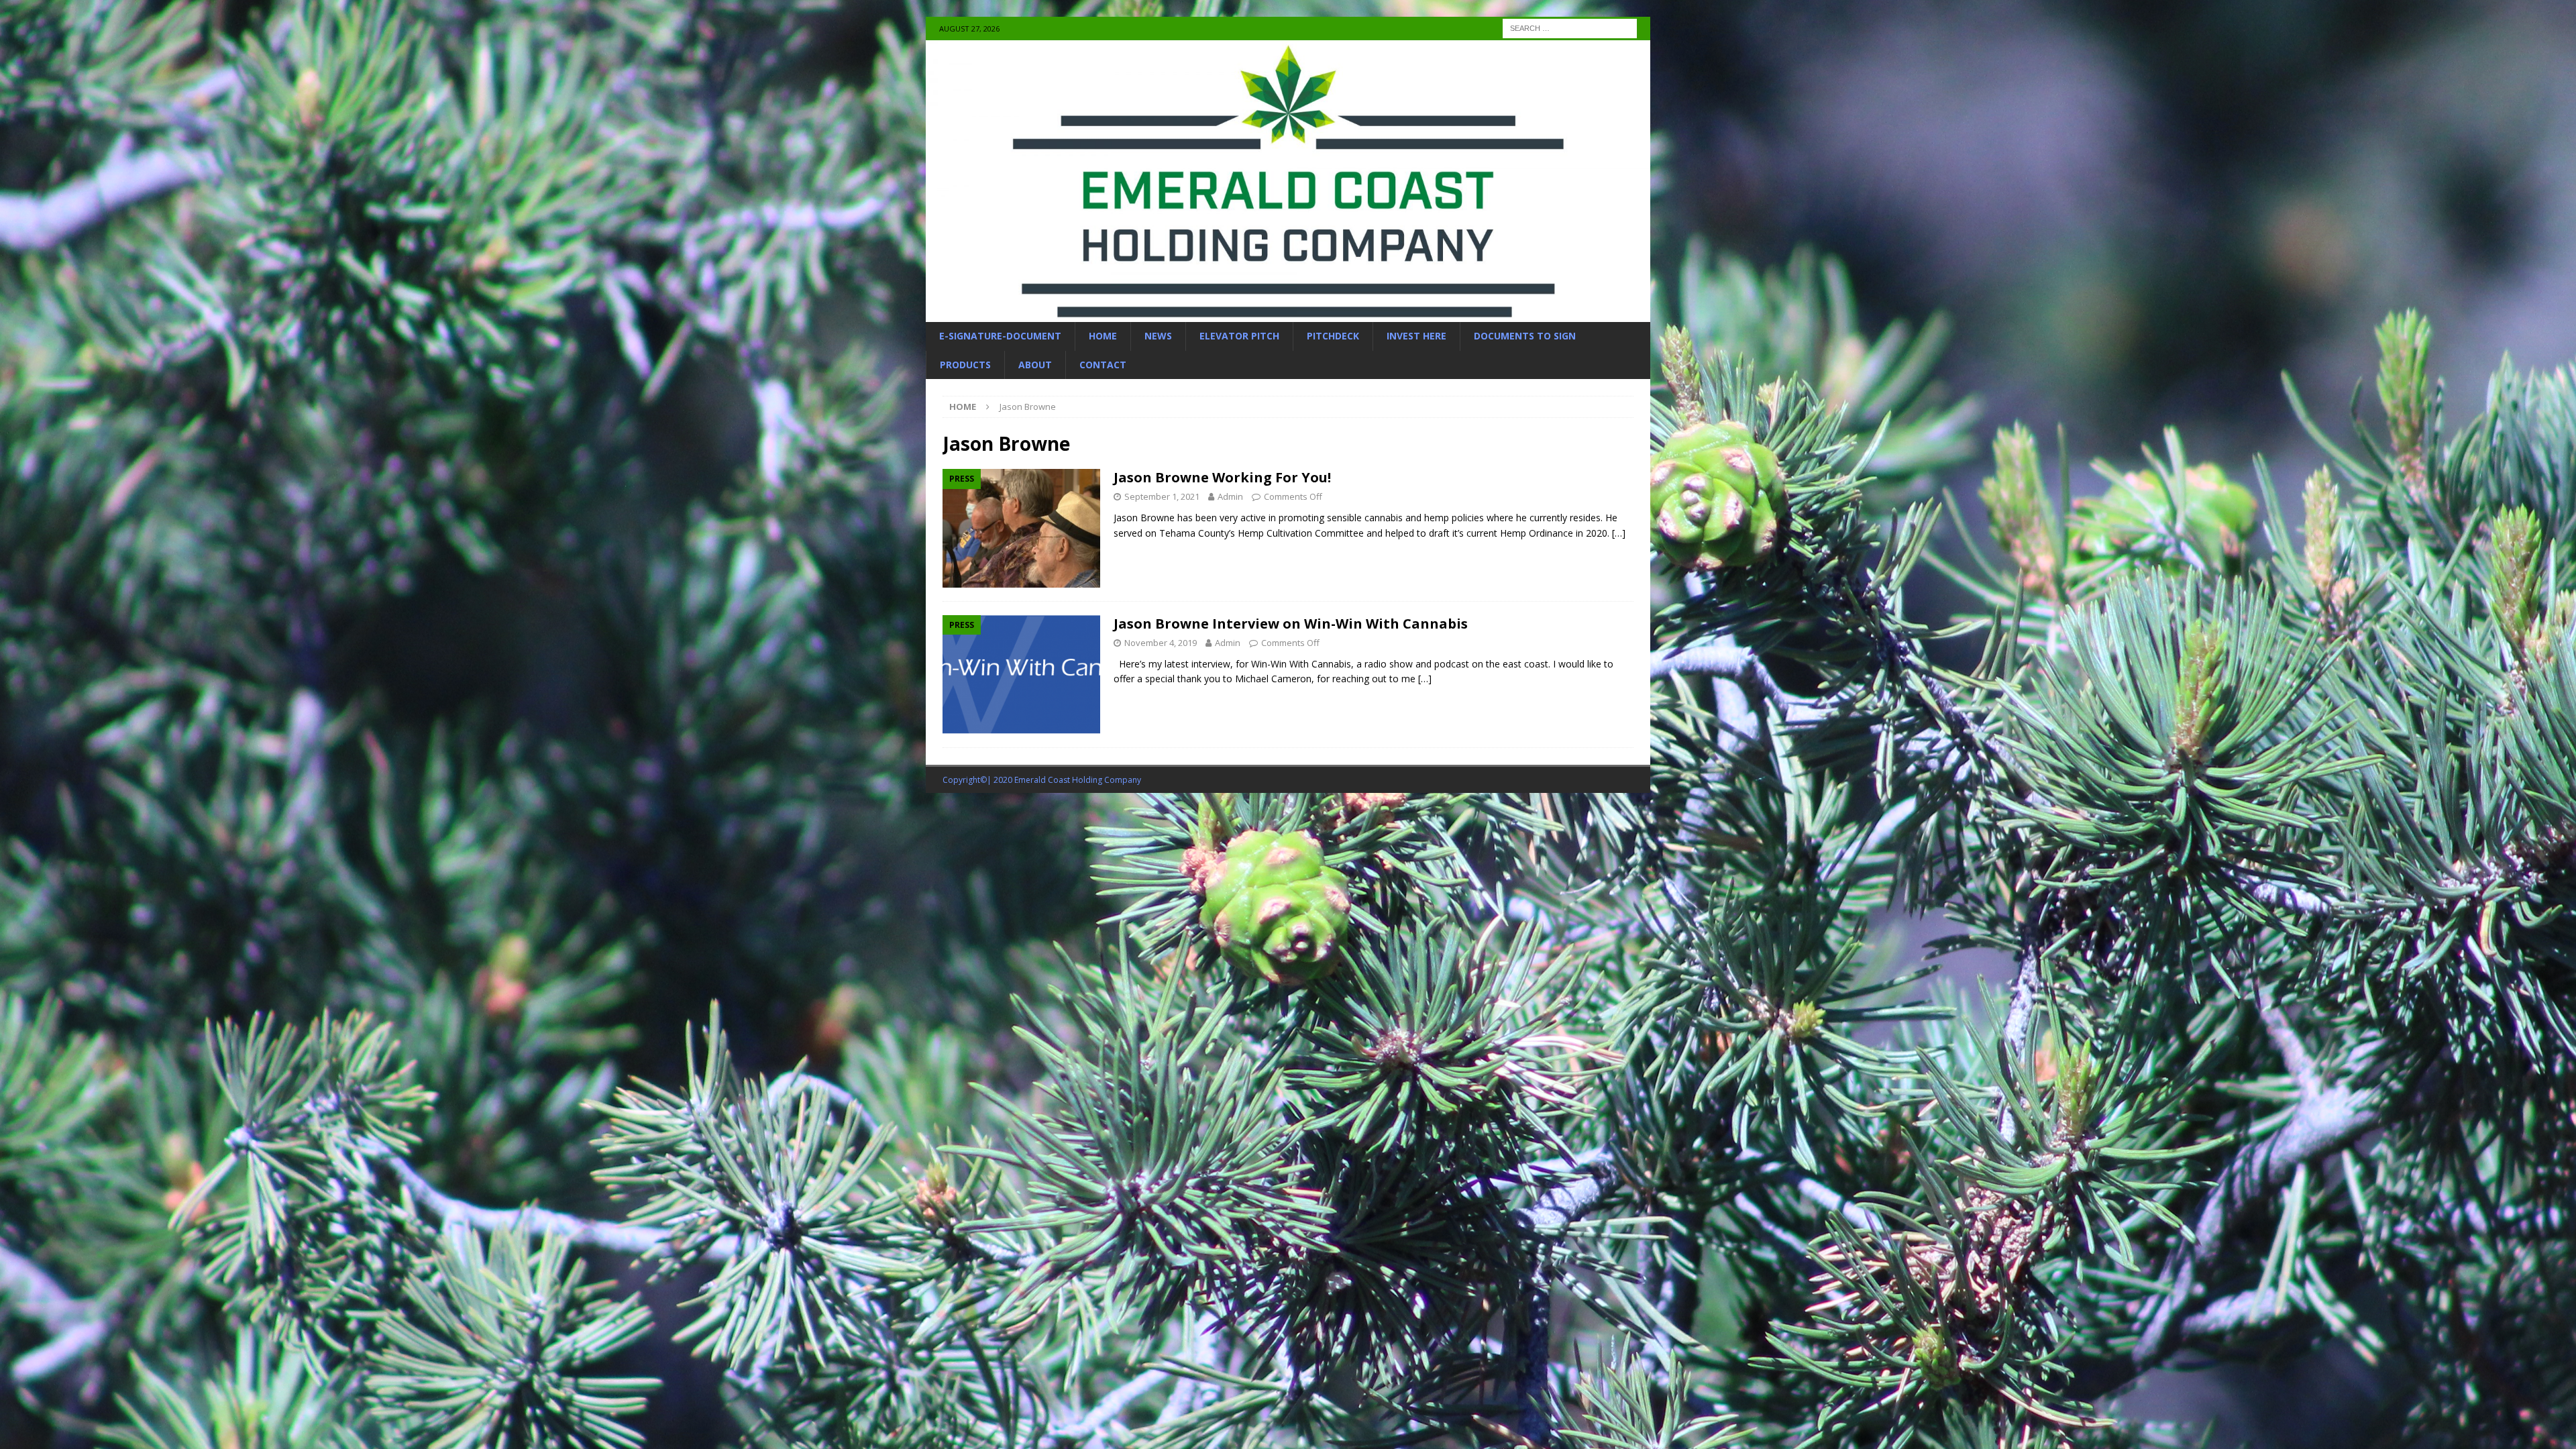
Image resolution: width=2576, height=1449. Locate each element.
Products (965, 365)
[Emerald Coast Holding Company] (1288, 314)
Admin (1230, 496)
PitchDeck (1333, 336)
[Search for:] (1570, 27)
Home (1103, 336)
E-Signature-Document (1000, 336)
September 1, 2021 (1162, 496)
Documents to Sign (1525, 336)
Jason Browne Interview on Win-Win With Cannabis (1291, 624)
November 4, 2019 (1161, 643)
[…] (1619, 533)
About (1035, 365)
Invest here (1416, 336)
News (1158, 336)
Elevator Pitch (1239, 336)
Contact (1103, 365)
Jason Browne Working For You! (1222, 477)
